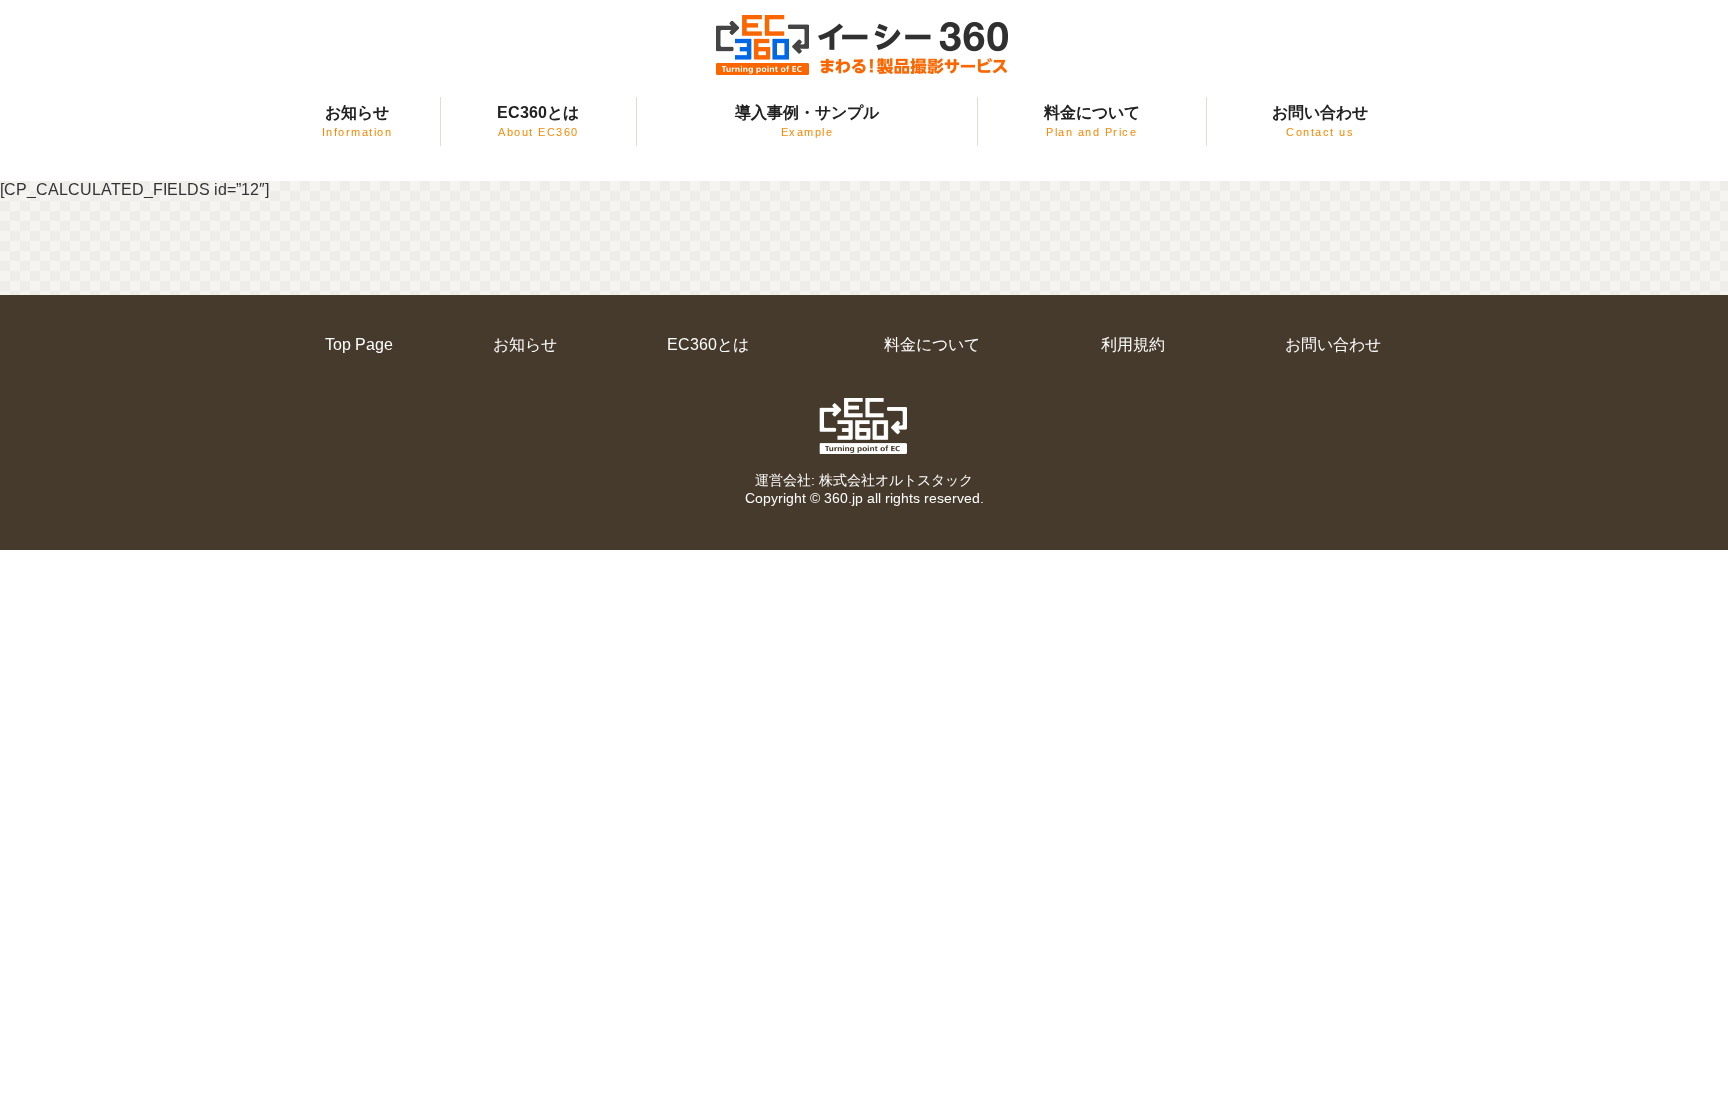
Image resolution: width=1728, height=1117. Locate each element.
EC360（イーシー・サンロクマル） (864, 45)
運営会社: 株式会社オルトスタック (864, 480)
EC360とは (538, 121)
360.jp (843, 498)
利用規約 (1133, 344)
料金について (1092, 121)
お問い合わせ (1320, 121)
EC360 (864, 426)
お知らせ (357, 121)
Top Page (359, 344)
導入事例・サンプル (807, 121)
